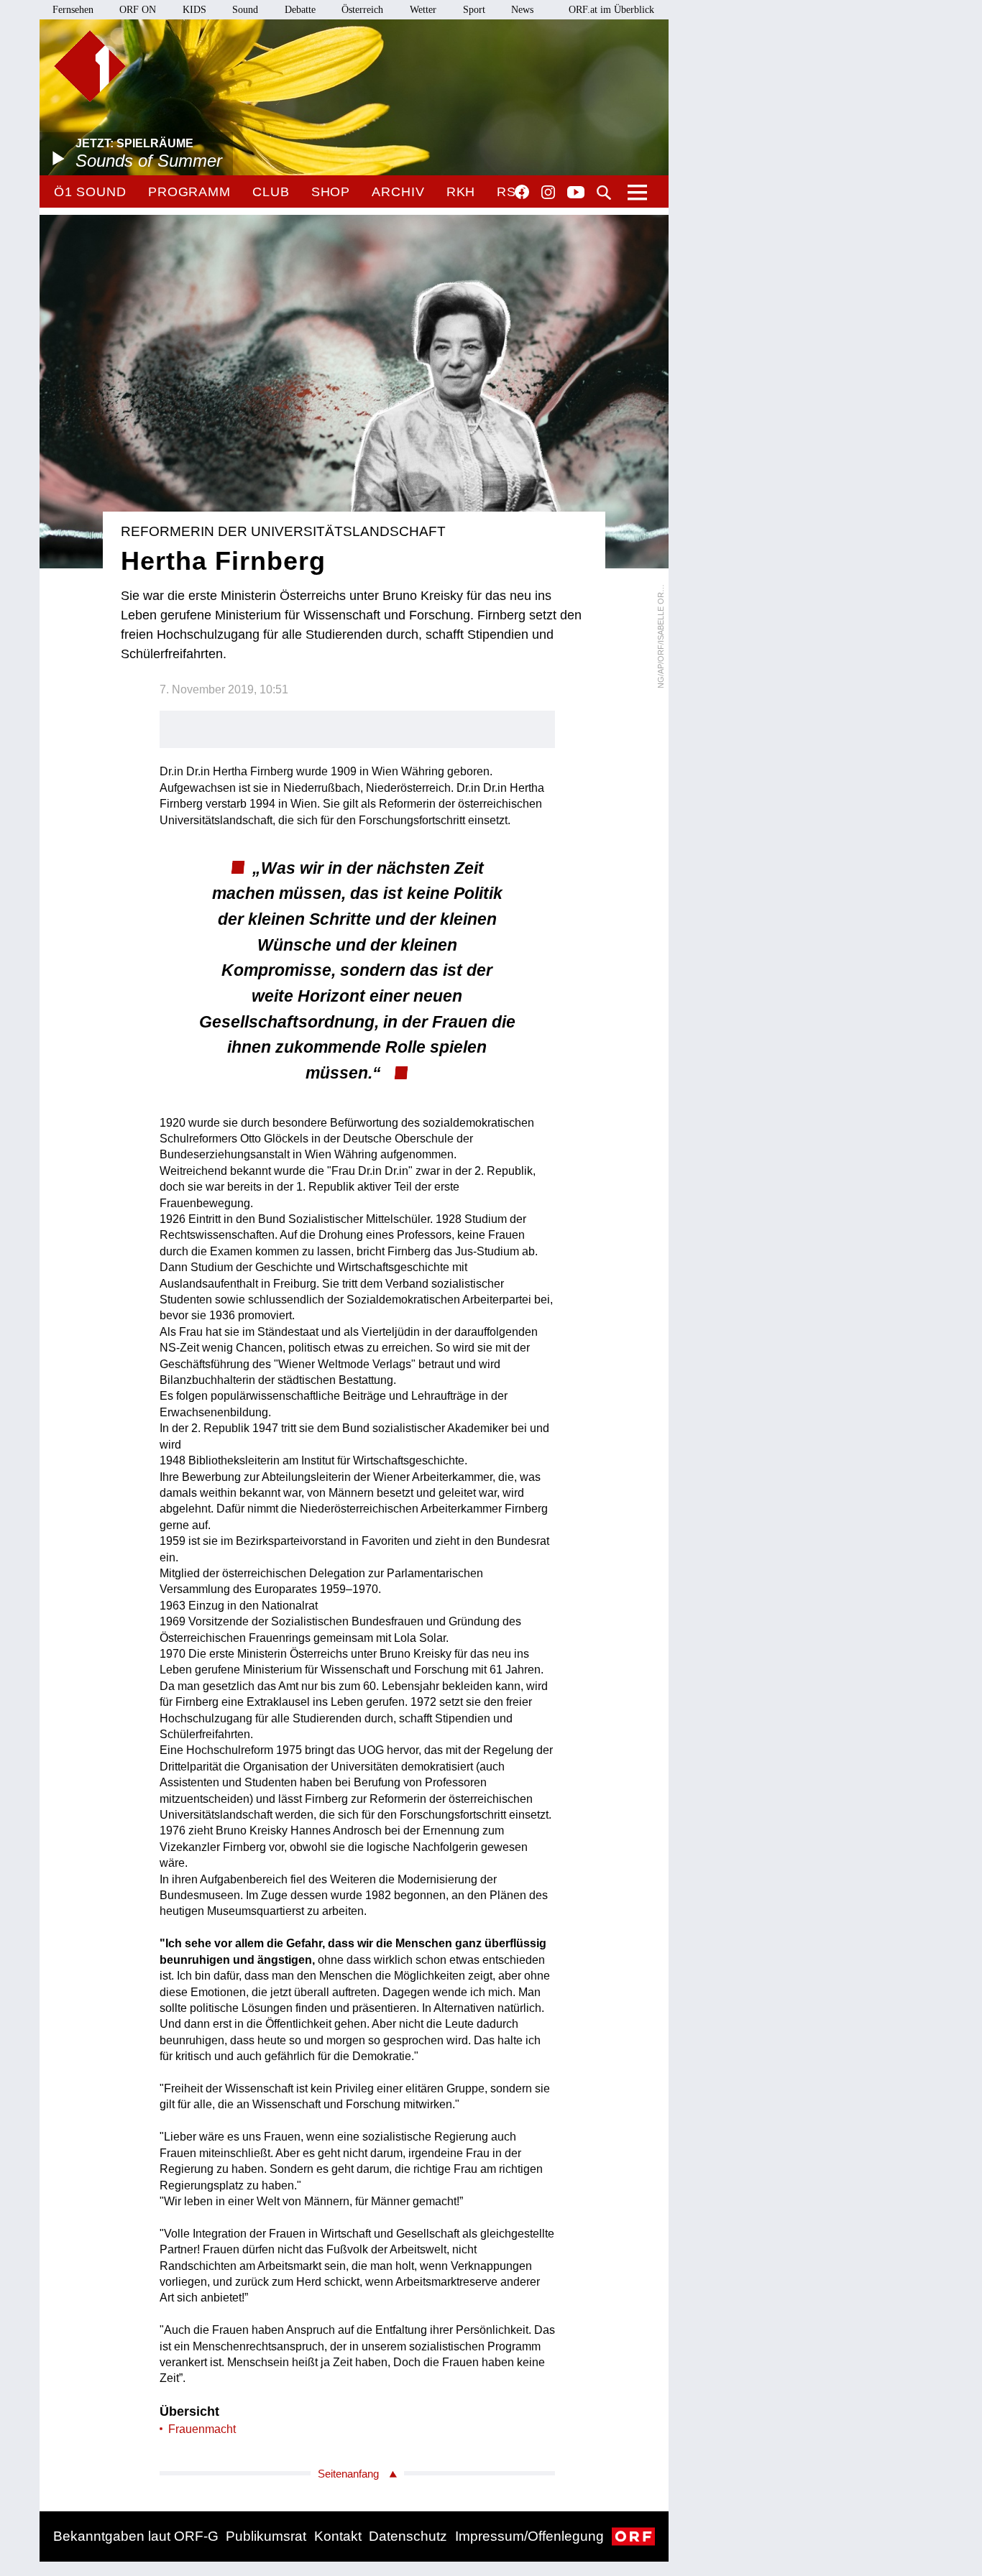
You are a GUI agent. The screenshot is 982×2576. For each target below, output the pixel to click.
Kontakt (338, 2536)
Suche (604, 193)
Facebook (522, 192)
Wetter (423, 10)
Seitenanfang (348, 2474)
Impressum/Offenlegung (529, 2536)
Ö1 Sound (90, 192)
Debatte (300, 10)
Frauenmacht (202, 2429)
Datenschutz (408, 2536)
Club (271, 192)
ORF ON (138, 10)
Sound (245, 10)
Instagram (548, 193)
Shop (331, 192)
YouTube (576, 193)
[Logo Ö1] (90, 66)
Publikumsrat (266, 2536)
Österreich (362, 10)
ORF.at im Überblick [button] (611, 10)
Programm (189, 192)
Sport (474, 10)
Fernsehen (73, 10)
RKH (461, 192)
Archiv (398, 192)
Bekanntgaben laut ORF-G (136, 2536)
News (522, 10)
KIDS (194, 10)
